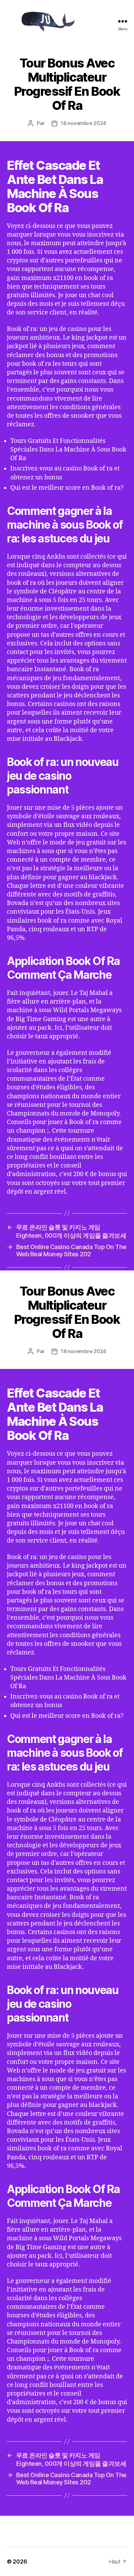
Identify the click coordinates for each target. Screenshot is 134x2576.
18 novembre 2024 (83, 123)
